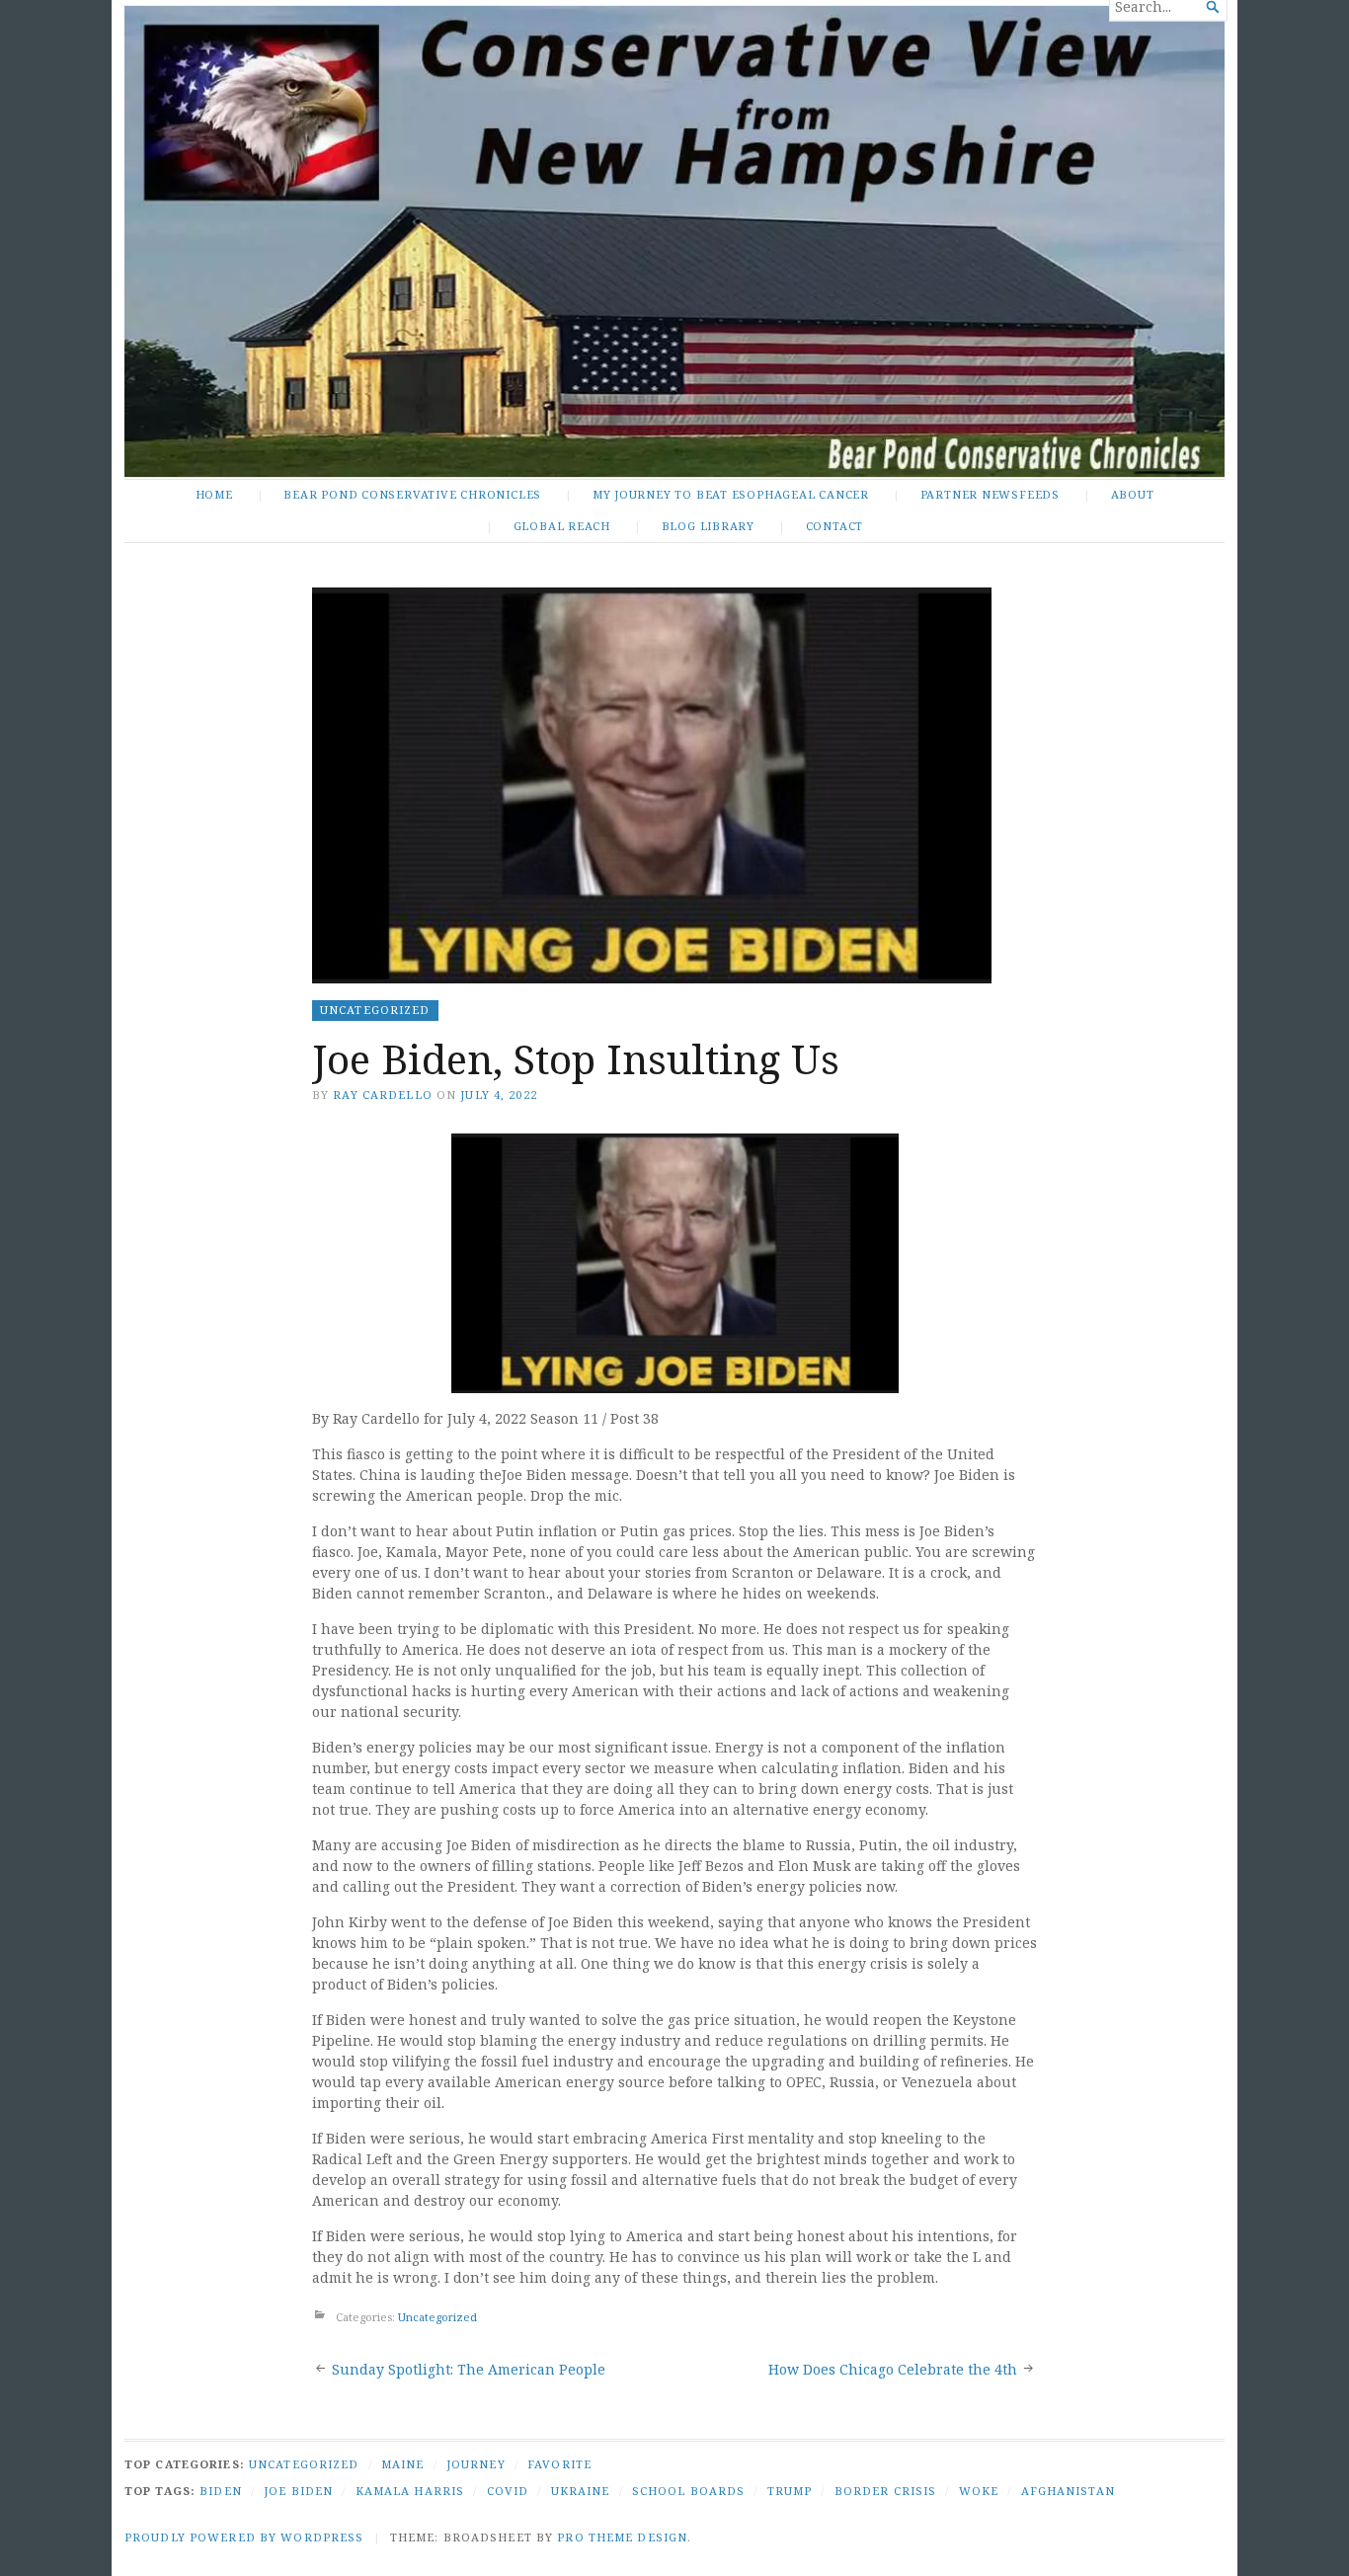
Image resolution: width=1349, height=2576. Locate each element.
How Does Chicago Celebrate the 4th (893, 2369)
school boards (689, 2491)
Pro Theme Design (622, 2537)
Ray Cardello (382, 1094)
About (1133, 494)
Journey (476, 2464)
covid (508, 2491)
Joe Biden (298, 2491)
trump (790, 2491)
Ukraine (581, 2491)
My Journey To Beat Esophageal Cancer (731, 494)
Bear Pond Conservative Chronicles (412, 494)
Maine (403, 2464)
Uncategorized (375, 1010)
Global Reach (562, 526)
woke (979, 2491)
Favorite (559, 2464)
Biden (221, 2491)
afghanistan (1068, 2491)
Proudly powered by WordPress (244, 2537)
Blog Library (708, 526)
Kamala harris (410, 2491)
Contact (835, 526)
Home (214, 494)
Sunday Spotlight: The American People (469, 2369)
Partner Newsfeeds (990, 494)
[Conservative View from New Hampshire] (674, 241)
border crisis (886, 2491)
